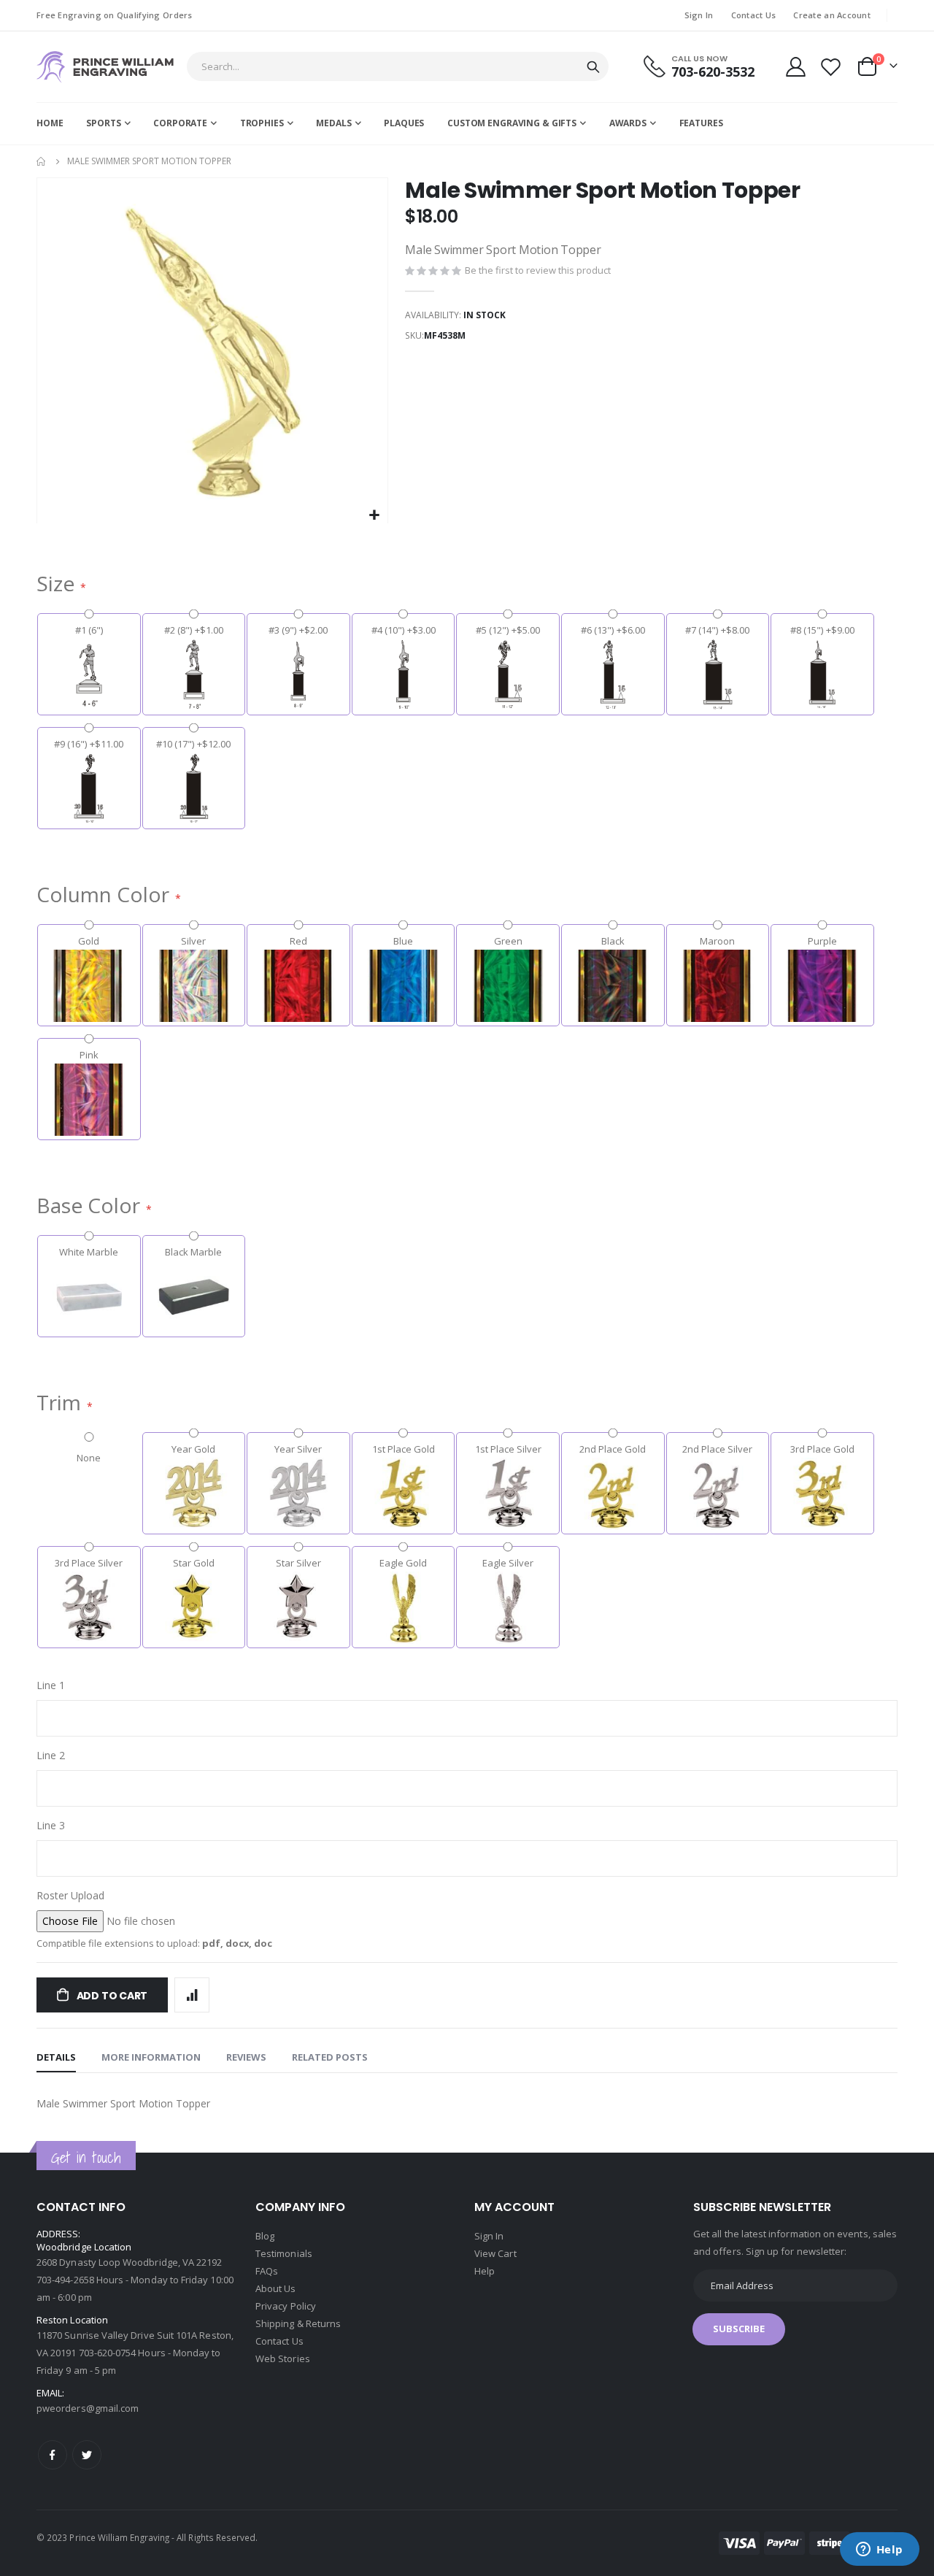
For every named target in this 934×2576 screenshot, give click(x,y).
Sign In (699, 15)
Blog (265, 2236)
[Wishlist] (831, 67)
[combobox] (398, 66)
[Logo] (105, 67)
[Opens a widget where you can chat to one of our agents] (879, 2550)
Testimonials (284, 2253)
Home (42, 161)
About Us (276, 2288)
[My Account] (795, 67)
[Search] (593, 67)
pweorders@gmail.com (88, 2408)
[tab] (56, 2058)
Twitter (87, 2455)
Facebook (53, 2455)
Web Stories (283, 2358)
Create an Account (832, 15)
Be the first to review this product (538, 270)
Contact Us (754, 15)
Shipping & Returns (298, 2323)
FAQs (267, 2271)
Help (485, 2271)
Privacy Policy (286, 2306)
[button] (375, 516)
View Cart (495, 2253)
